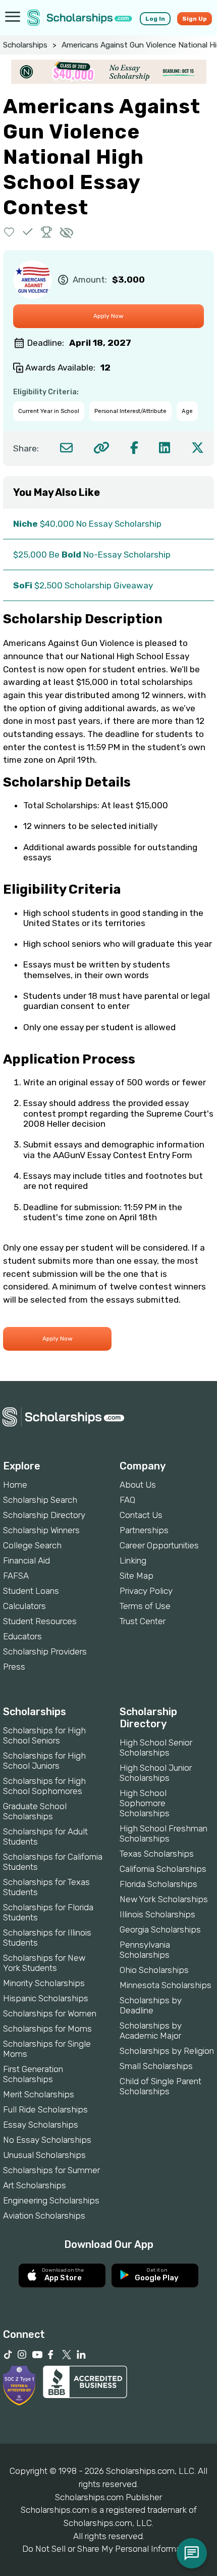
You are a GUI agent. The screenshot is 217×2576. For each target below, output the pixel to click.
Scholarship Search (40, 1500)
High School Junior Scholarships (156, 1773)
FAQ (127, 1500)
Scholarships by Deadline (151, 2005)
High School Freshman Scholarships (164, 1833)
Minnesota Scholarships (166, 1985)
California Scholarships (163, 1869)
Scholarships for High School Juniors (44, 1761)
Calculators (24, 1606)
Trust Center (143, 1621)
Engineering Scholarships (51, 2200)
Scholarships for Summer (51, 2170)
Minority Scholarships (44, 1983)
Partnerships (144, 1530)
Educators (22, 1636)
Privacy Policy (146, 1591)
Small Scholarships (156, 2066)
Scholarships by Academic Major (151, 2031)
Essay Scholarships (41, 2125)
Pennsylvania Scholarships (145, 1950)
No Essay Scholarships (47, 2140)
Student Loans (31, 1591)
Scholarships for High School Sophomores (44, 1786)
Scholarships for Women (50, 2013)
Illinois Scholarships (157, 1914)
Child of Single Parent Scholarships (160, 2086)
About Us (138, 1485)
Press (14, 1667)
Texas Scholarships (157, 1854)
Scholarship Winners (41, 1530)
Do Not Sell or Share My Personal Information (108, 2549)
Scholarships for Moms (47, 2029)
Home (15, 1485)
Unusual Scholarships (44, 2155)
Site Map (137, 1576)
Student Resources (40, 1621)
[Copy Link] (101, 448)
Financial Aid (26, 1560)
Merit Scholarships (39, 2094)
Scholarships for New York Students (44, 1963)
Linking (133, 1560)
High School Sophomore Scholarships (145, 1803)
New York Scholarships (164, 1899)
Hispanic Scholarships (46, 1998)
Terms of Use (145, 1606)
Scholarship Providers (45, 1651)
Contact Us (141, 1515)
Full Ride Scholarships (45, 2109)
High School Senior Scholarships (156, 1747)
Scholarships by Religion (167, 2051)
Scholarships (25, 45)
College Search (32, 1545)
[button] (9, 232)
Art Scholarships (35, 2185)
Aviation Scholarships (44, 2216)
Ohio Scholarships (154, 1970)
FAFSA (16, 1576)
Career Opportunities (159, 1545)
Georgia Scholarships (160, 1929)
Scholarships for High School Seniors (44, 1735)
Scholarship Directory (44, 1515)
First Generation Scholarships (33, 2074)
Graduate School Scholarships (35, 1811)
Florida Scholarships (158, 1884)
